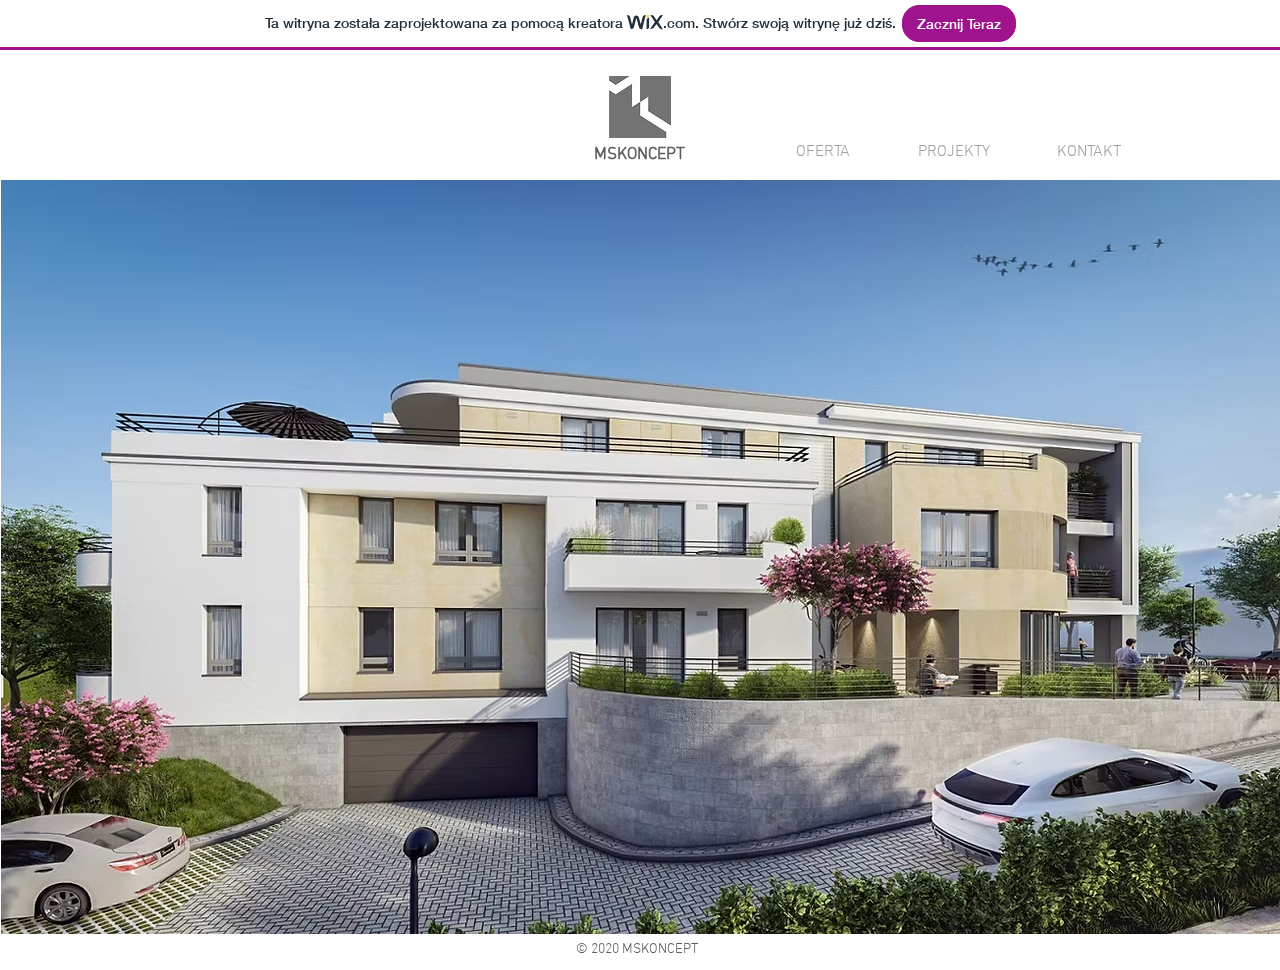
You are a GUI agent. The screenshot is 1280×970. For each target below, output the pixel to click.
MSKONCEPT (639, 155)
